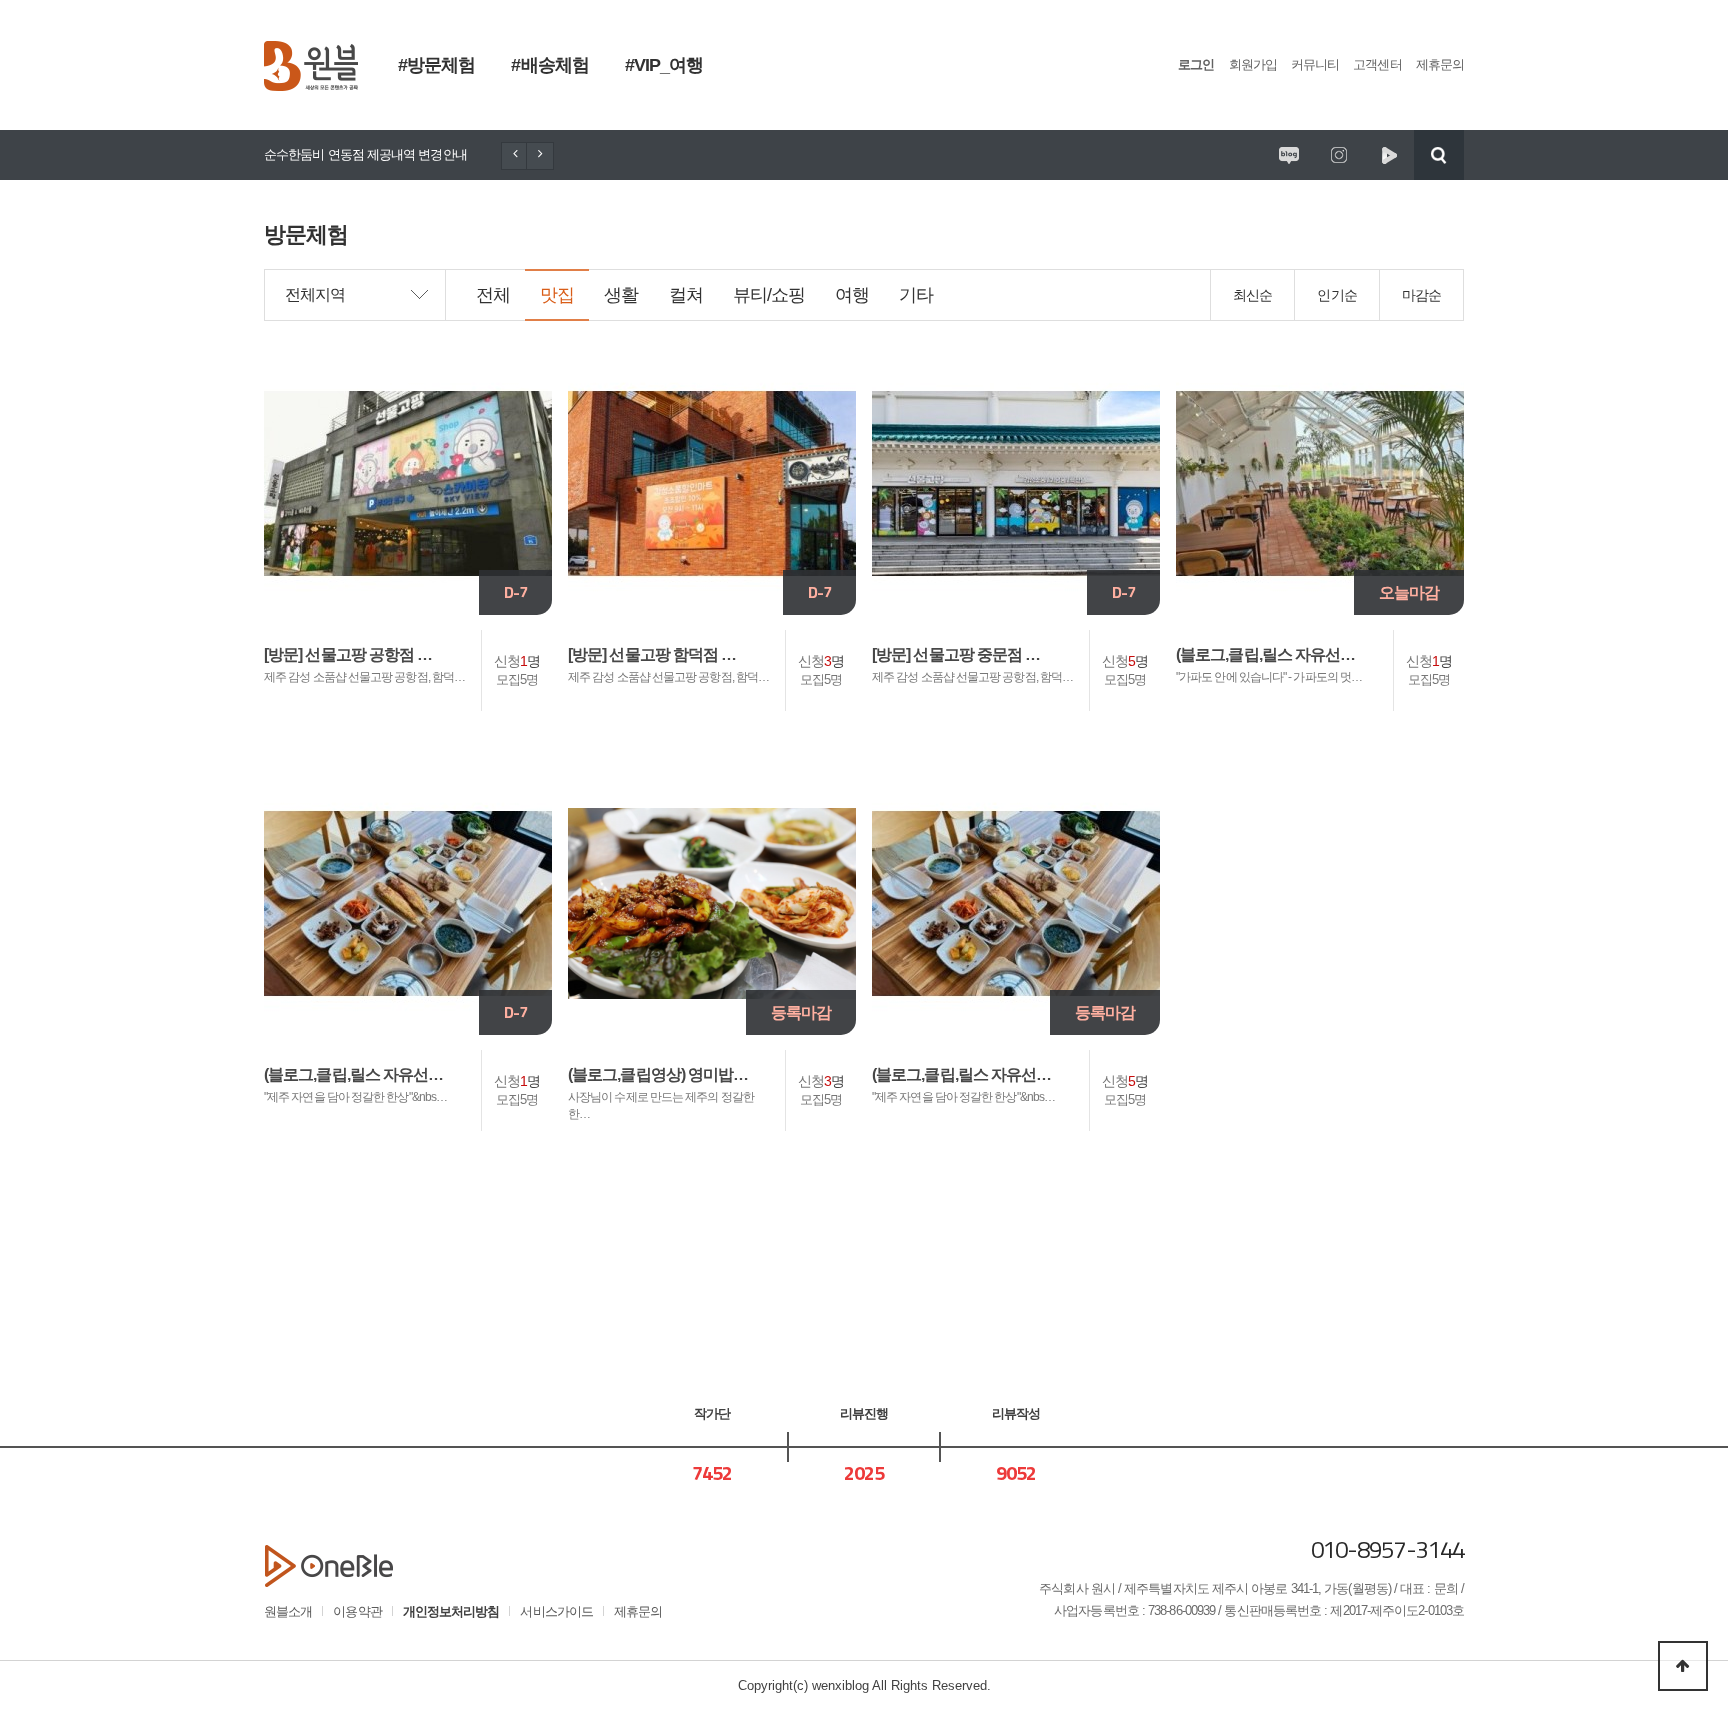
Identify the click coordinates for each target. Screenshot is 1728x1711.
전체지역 (315, 294)
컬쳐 (686, 295)
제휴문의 (1440, 64)
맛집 (557, 295)
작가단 (712, 1413)
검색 (1439, 155)
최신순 (1252, 295)
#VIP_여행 (664, 65)
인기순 (1336, 295)
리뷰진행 (864, 1413)
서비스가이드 (556, 1611)
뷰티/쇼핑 (769, 295)
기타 (916, 295)
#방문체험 (436, 65)
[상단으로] (1683, 1666)
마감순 (1421, 295)
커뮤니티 (1315, 64)
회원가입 (1253, 64)
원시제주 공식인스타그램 (1339, 155)
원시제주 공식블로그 (1289, 155)
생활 (621, 295)
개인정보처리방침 (451, 1611)
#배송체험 (549, 65)
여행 (852, 295)
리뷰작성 (1016, 1413)
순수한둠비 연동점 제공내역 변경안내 (365, 154)
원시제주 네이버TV (1389, 155)
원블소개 (288, 1611)
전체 (493, 295)
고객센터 (1377, 64)
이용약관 (357, 1611)
